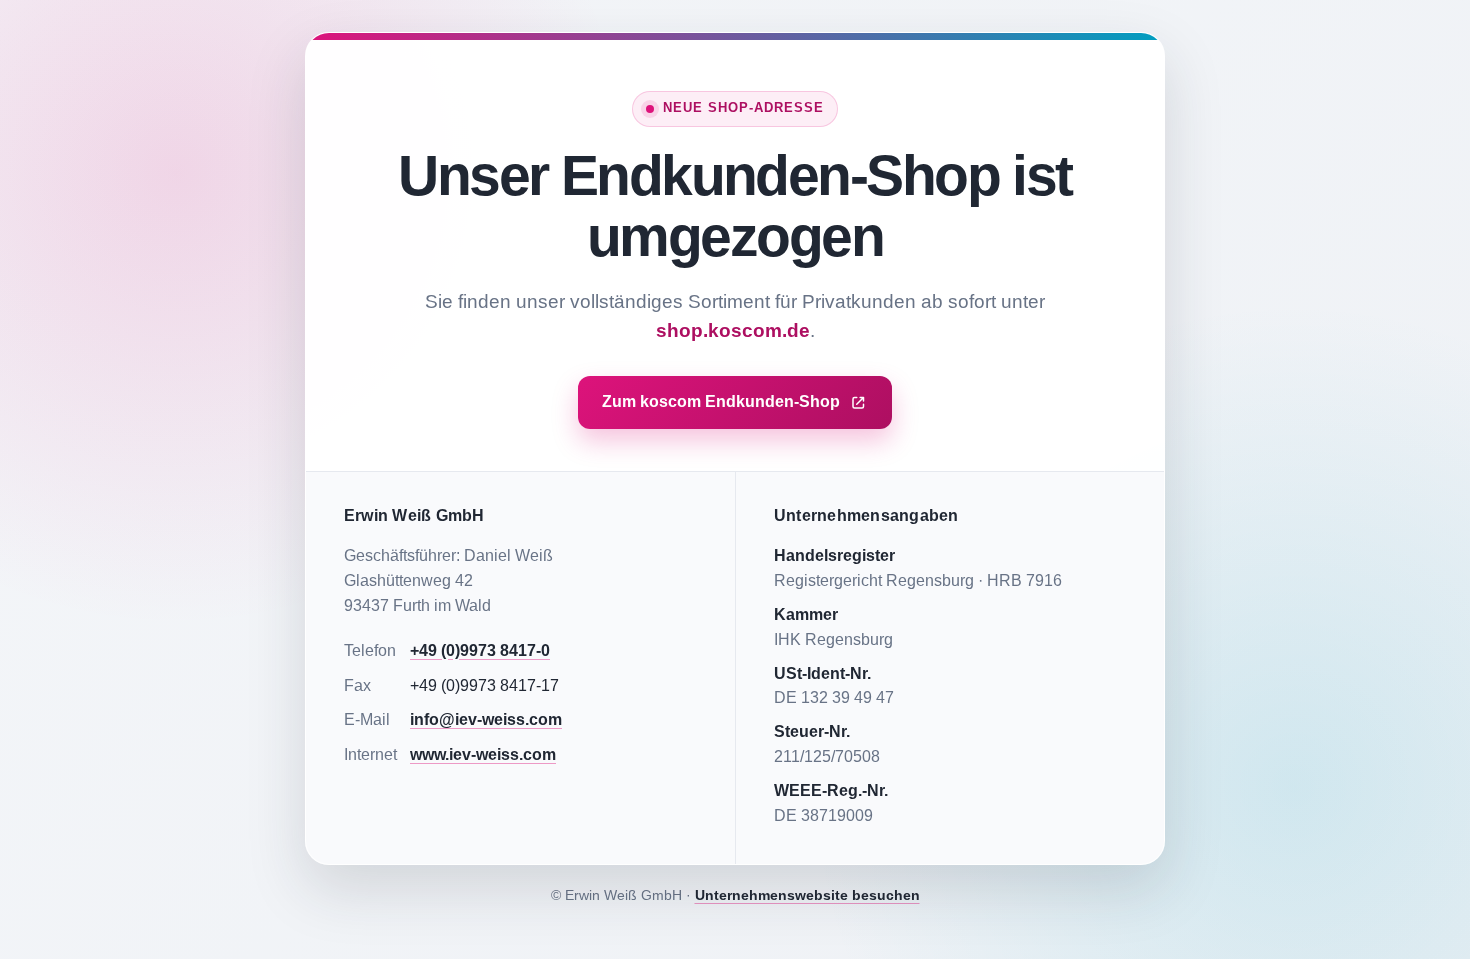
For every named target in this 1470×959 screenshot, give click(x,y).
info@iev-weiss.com (486, 719)
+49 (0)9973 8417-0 (480, 650)
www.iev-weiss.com (483, 754)
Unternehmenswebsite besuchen (807, 895)
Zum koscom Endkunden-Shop (721, 401)
